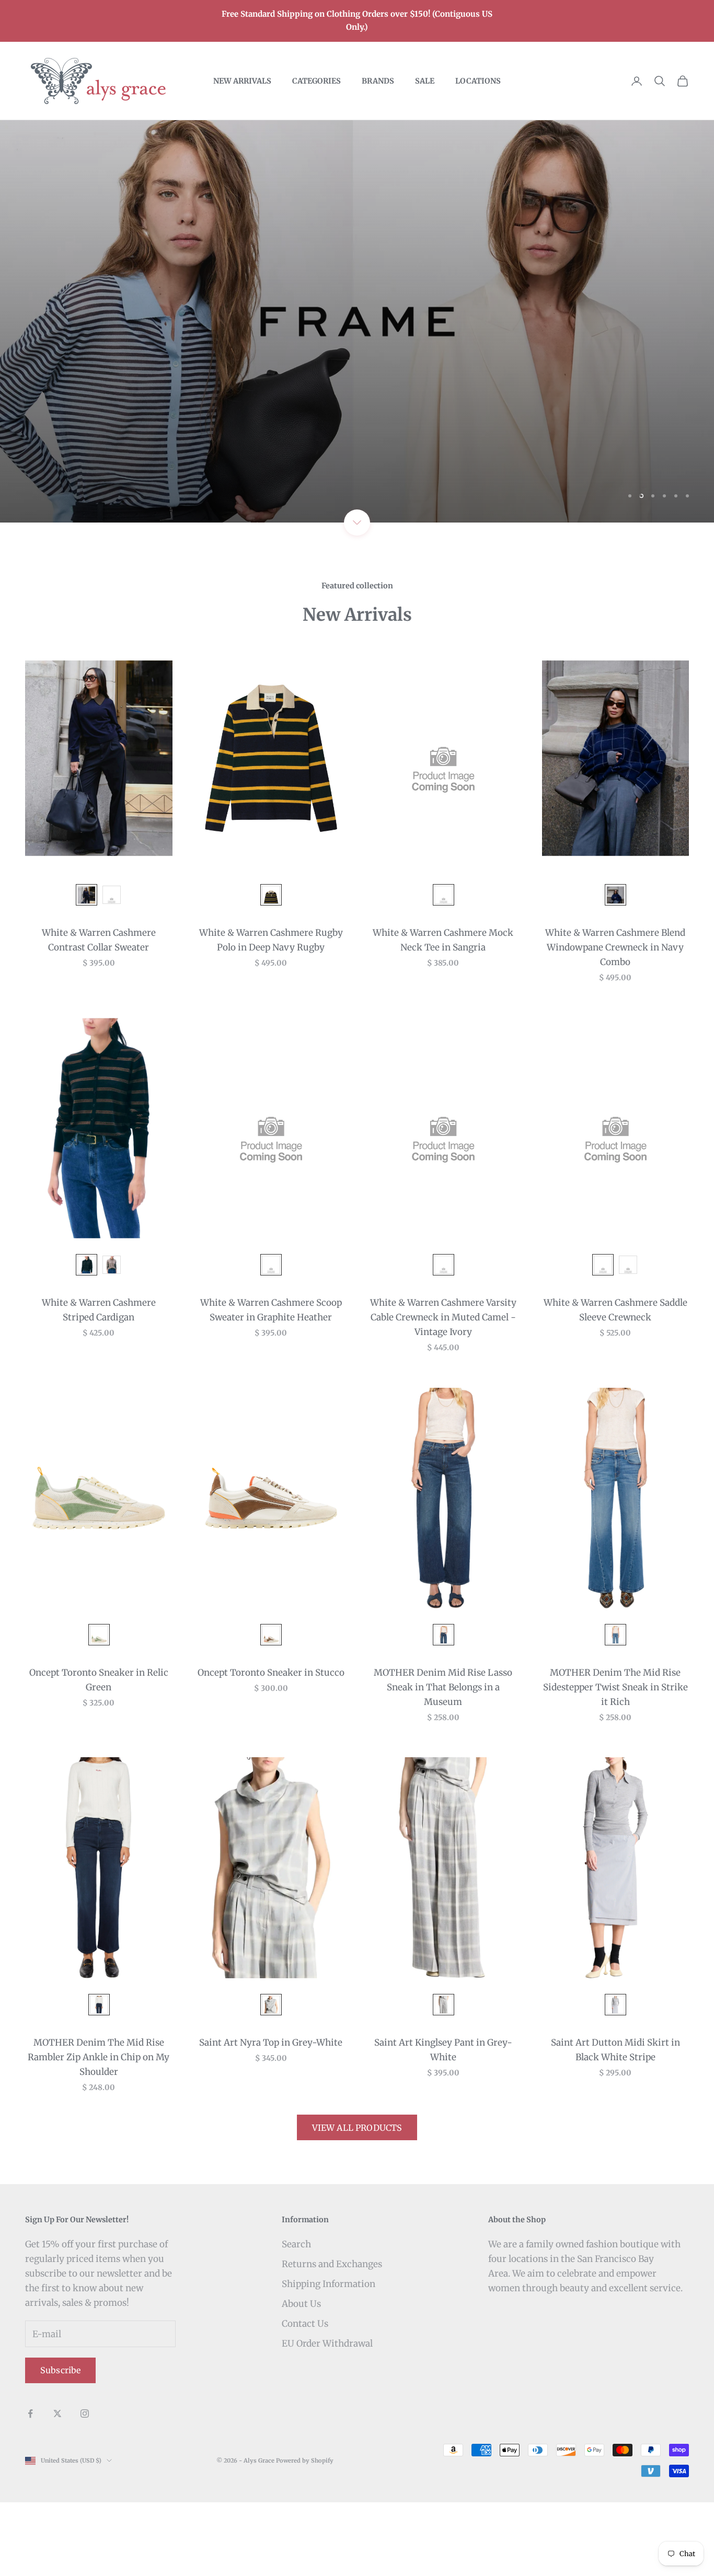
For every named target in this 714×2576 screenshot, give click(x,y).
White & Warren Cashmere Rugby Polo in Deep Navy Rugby (271, 940)
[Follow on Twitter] (57, 2413)
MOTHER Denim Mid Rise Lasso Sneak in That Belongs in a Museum (443, 1687)
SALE (425, 81)
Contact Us (305, 2324)
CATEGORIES (316, 81)
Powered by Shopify (305, 2461)
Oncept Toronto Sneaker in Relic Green (99, 1680)
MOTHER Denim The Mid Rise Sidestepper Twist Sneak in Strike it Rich (615, 1687)
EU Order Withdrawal (327, 2343)
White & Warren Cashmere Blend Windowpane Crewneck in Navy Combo (615, 947)
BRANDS (378, 81)
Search (296, 2244)
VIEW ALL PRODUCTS (357, 2128)
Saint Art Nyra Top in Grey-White (271, 2043)
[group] (357, 321)
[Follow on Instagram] (85, 2413)
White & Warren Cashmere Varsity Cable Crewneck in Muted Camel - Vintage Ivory (443, 1317)
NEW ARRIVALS (242, 81)
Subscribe (60, 2370)
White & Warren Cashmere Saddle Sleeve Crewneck (615, 1310)
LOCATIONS (478, 81)
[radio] (85, 895)
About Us (301, 2304)
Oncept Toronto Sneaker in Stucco (271, 1673)
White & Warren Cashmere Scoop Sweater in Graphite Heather (271, 1310)
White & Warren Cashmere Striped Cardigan (99, 1310)
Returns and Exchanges (332, 2264)
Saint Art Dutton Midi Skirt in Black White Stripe (615, 2050)
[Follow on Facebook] (30, 2413)
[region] (357, 321)
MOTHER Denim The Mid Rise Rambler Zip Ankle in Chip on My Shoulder (99, 2057)
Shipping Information (329, 2284)
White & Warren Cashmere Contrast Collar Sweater (99, 940)
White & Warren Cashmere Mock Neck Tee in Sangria (443, 940)
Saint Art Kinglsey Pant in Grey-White (443, 2050)
